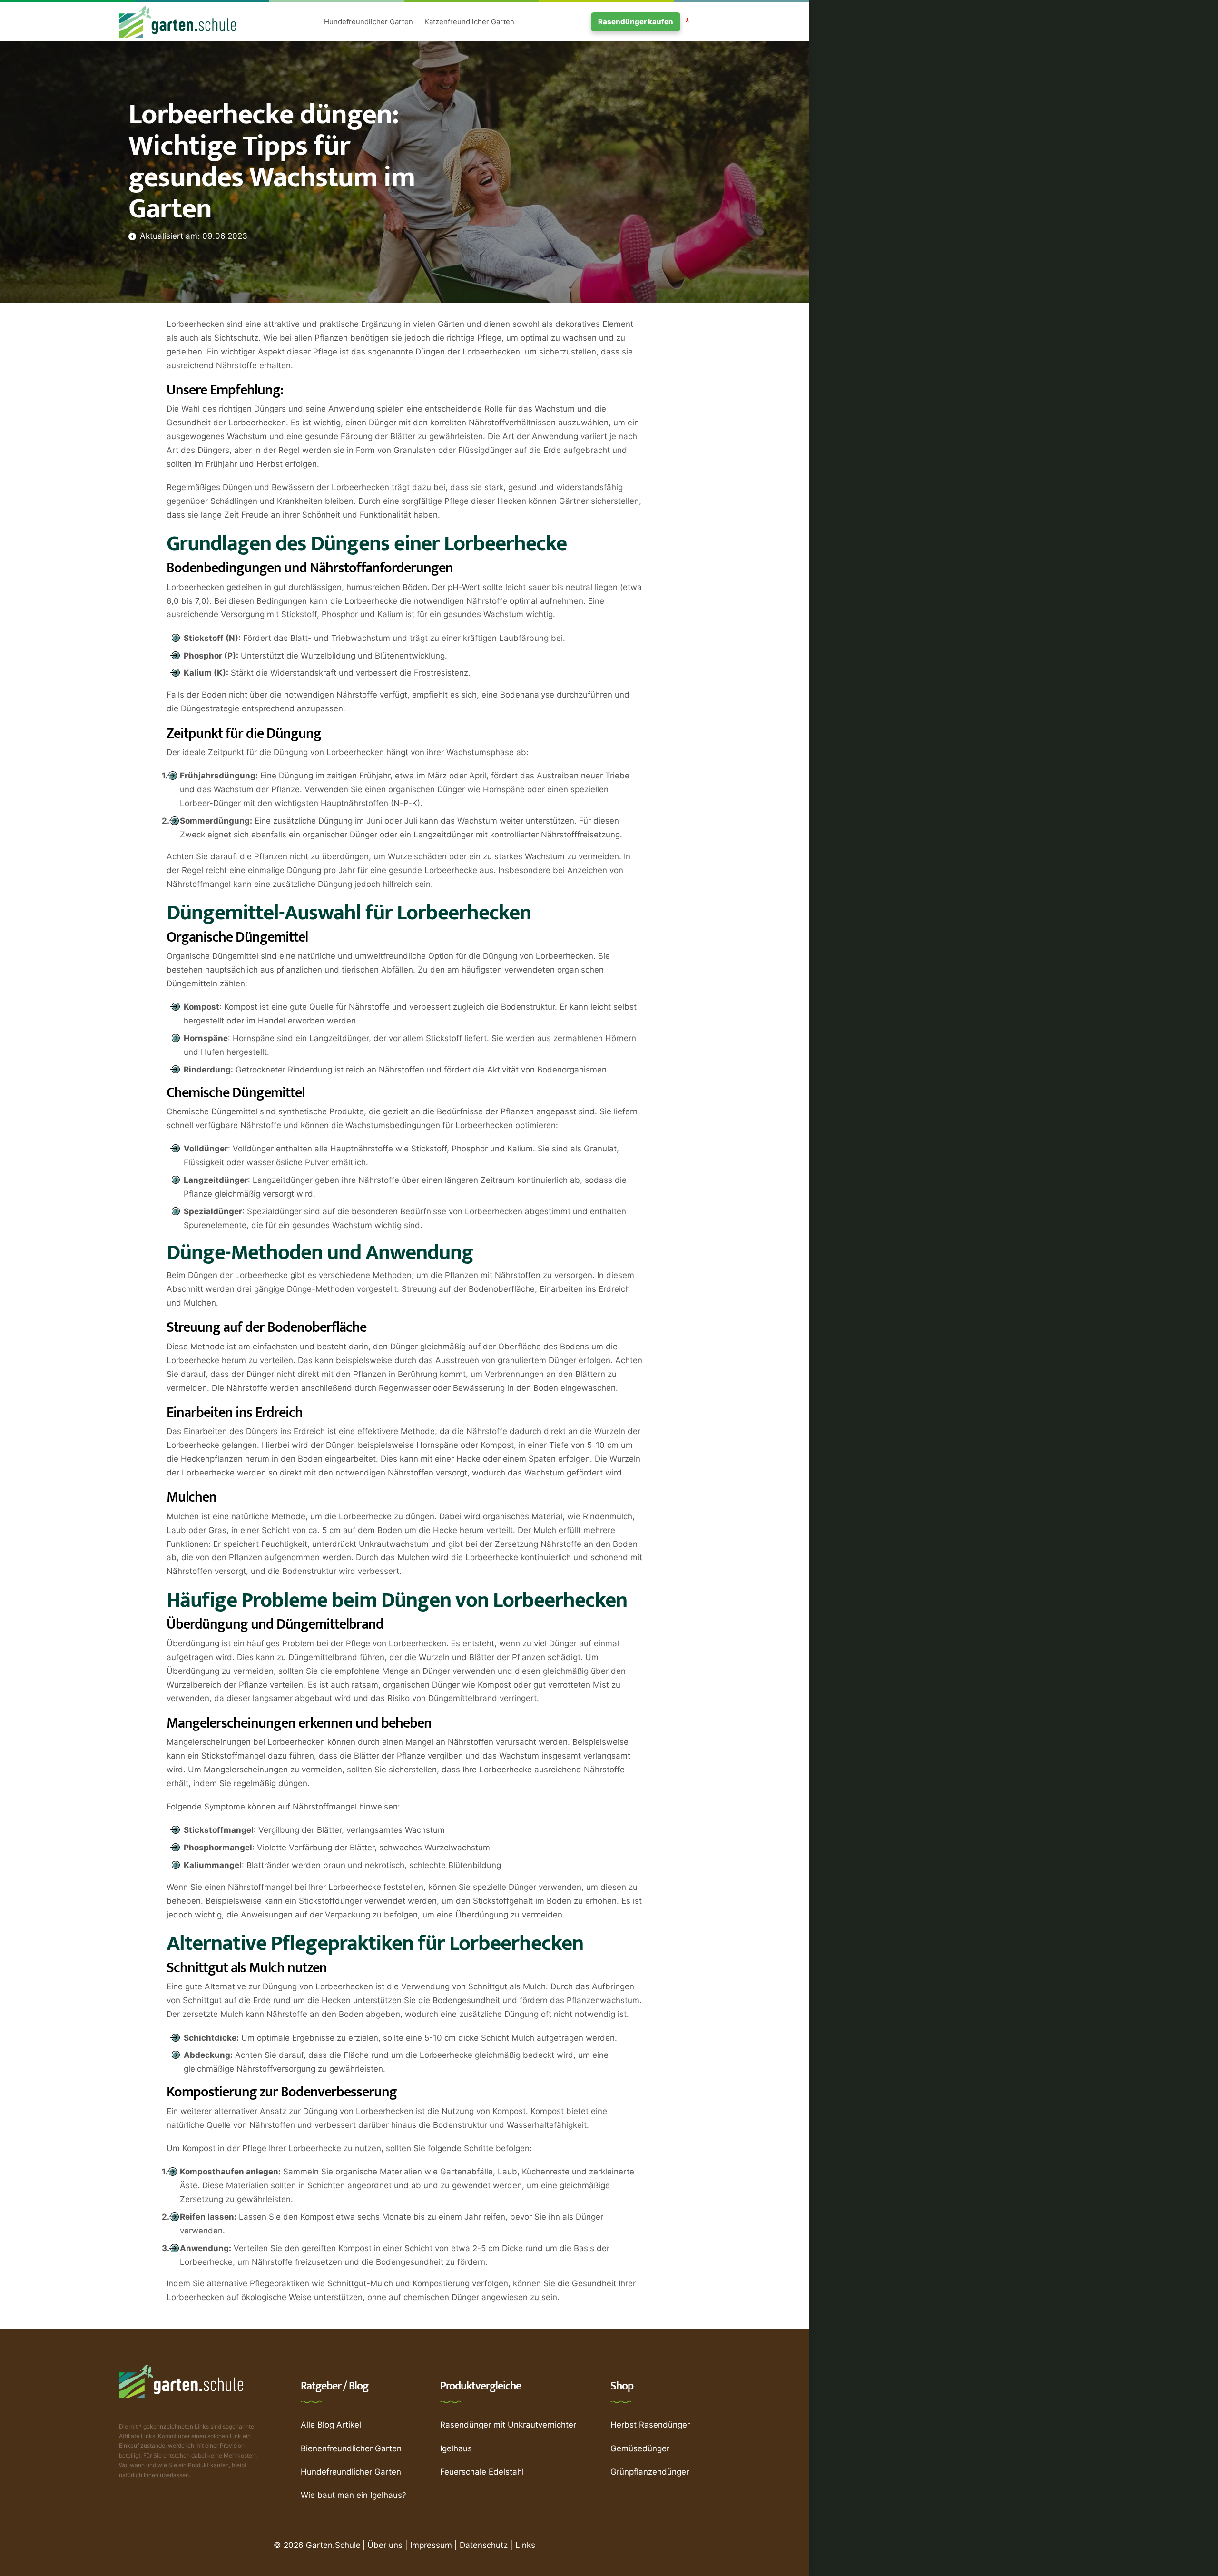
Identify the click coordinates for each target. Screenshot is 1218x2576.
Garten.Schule (333, 2545)
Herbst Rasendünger (650, 2425)
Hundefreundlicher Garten (368, 22)
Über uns (385, 2545)
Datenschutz (484, 2545)
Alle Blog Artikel (331, 2425)
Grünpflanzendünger (650, 2472)
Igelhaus (456, 2448)
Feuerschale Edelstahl (482, 2472)
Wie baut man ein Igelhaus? (354, 2495)
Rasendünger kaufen (636, 22)
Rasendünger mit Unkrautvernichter (508, 2425)
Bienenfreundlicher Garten (351, 2448)
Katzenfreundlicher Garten (469, 22)
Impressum (431, 2545)
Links (525, 2545)
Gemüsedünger (640, 2448)
